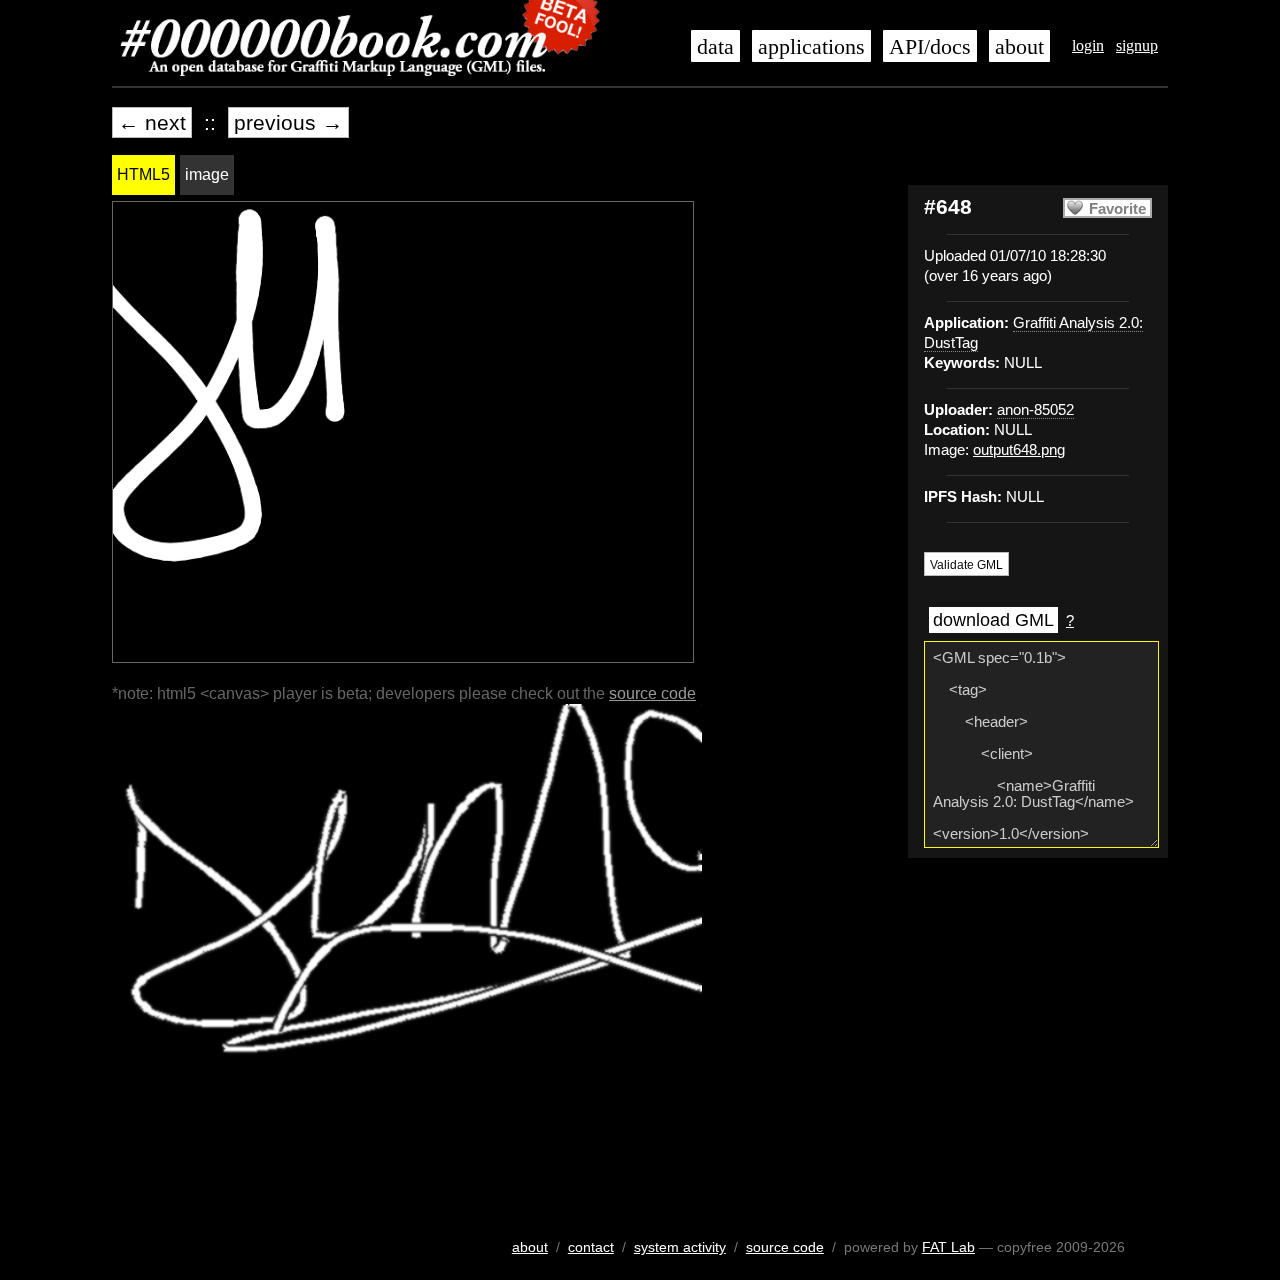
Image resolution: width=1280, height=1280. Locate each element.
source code (652, 693)
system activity (680, 1247)
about (1019, 47)
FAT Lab (948, 1247)
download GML (993, 620)
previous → (288, 122)
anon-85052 (1035, 410)
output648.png (1019, 450)
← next (152, 122)
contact (591, 1247)
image (207, 174)
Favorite (1117, 209)
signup (1137, 45)
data (715, 47)
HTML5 (143, 174)
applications (811, 47)
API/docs (930, 47)
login (1088, 45)
